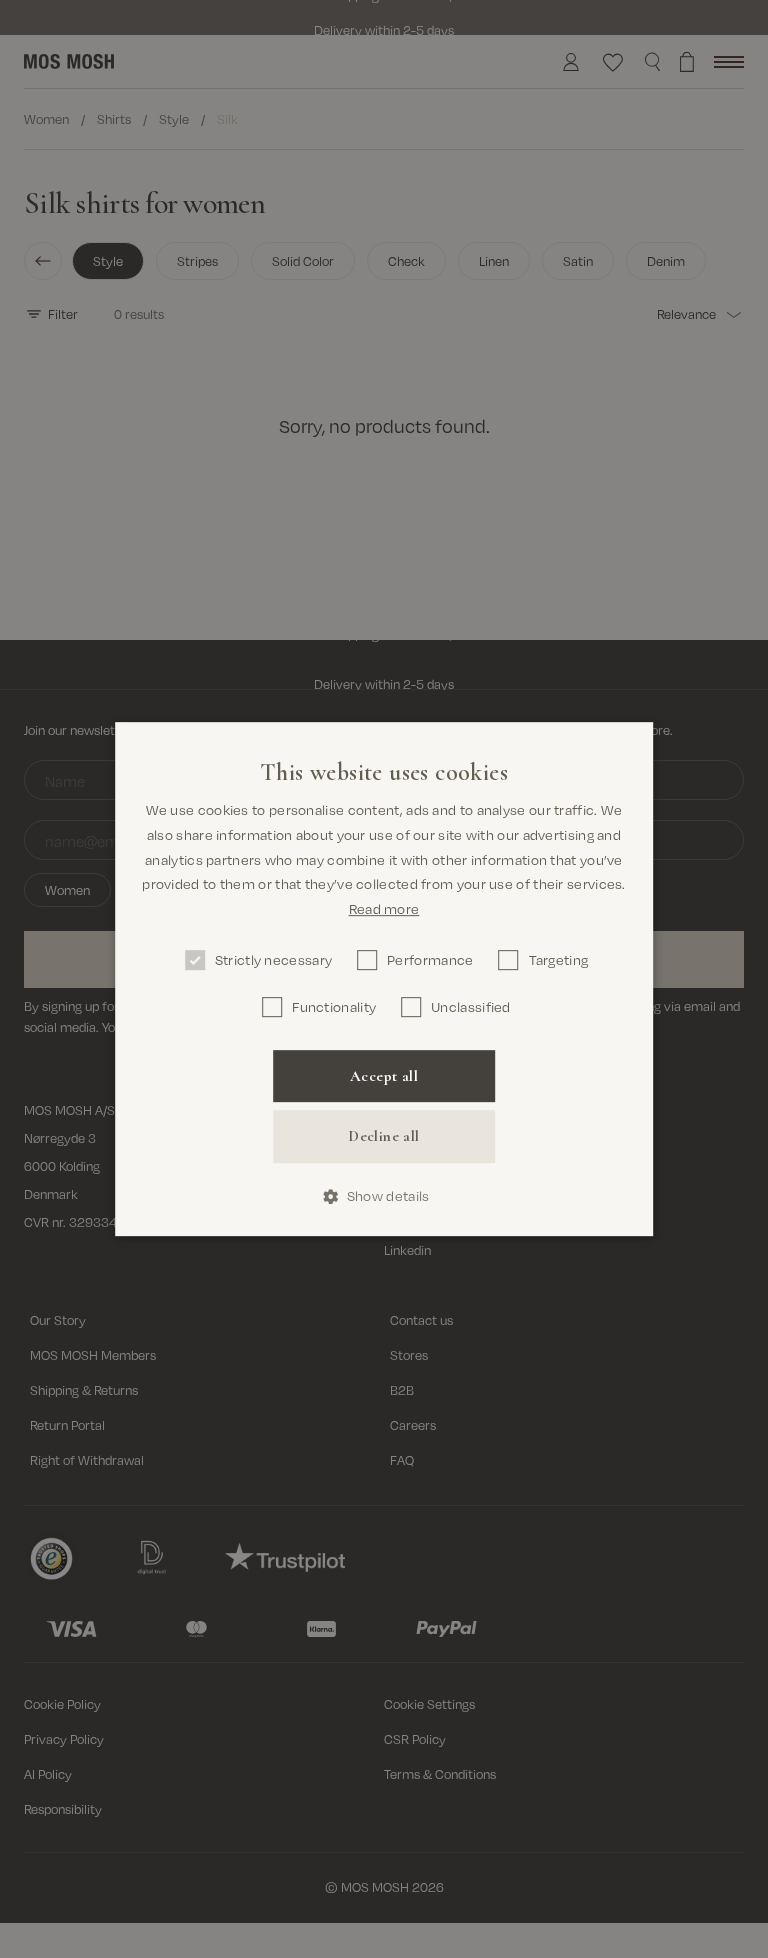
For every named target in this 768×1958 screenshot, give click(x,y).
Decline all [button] (383, 1137)
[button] (384, 1196)
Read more (384, 908)
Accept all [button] (384, 1076)
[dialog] (384, 979)
